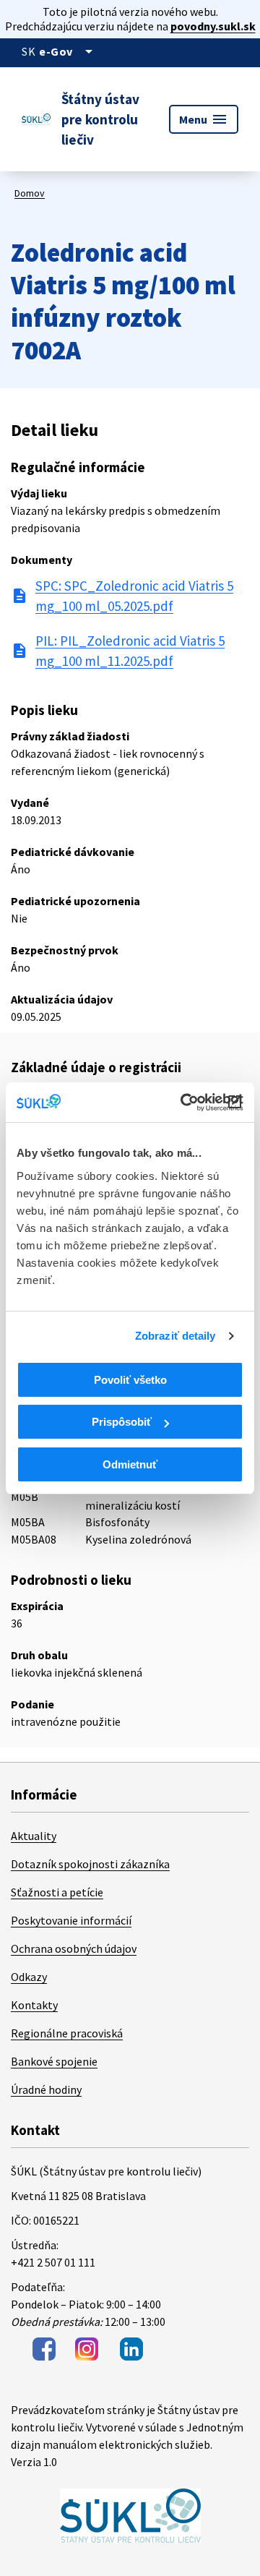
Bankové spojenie (54, 2061)
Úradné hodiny (46, 2089)
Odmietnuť (130, 1464)
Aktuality (34, 1836)
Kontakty (34, 2005)
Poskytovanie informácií (71, 1920)
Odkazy (29, 1977)
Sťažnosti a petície (57, 1892)
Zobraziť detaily (175, 1336)
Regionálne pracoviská (67, 2033)
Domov (30, 193)
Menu (204, 119)
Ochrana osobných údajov (74, 1948)
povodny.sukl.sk (213, 26)
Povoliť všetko (130, 1380)
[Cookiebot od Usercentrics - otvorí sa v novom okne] (183, 1103)
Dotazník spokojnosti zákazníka (90, 1864)
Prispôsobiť (122, 1422)
